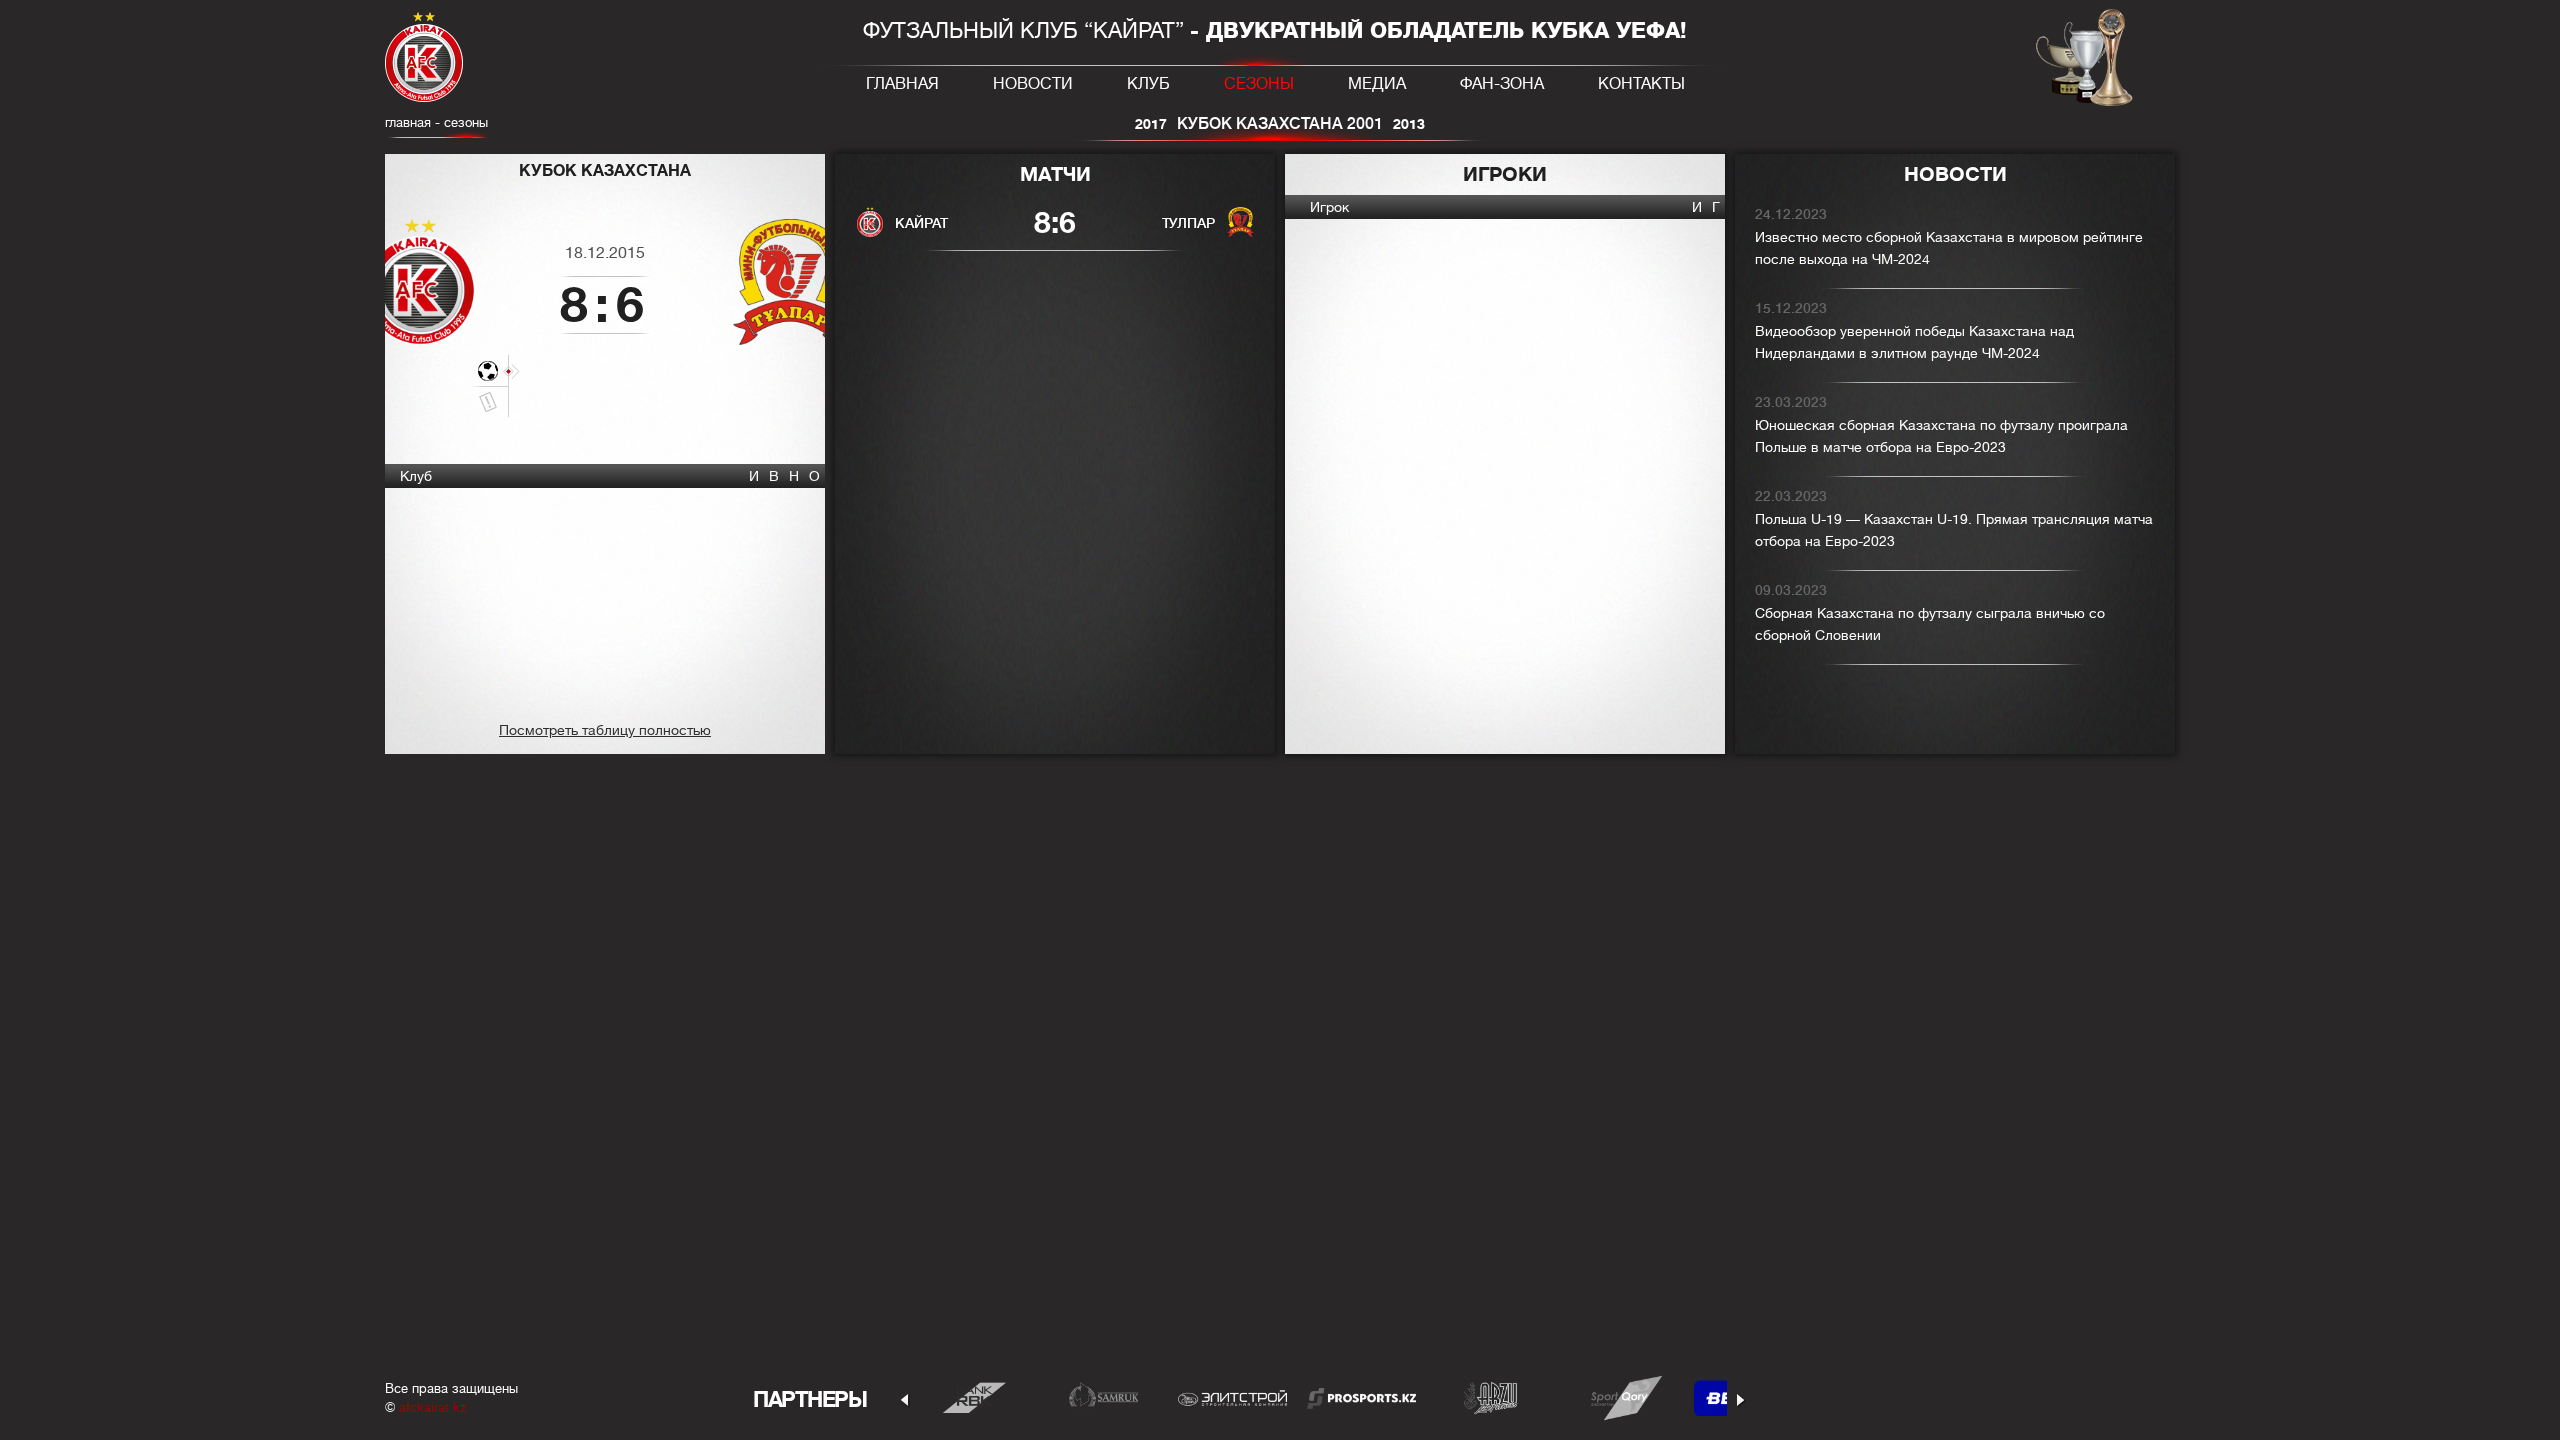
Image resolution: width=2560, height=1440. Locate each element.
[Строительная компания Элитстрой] (1232, 1397)
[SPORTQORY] (1619, 1397)
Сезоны (1259, 84)
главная (408, 122)
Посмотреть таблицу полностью (605, 730)
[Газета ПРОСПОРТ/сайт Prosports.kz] (1361, 1397)
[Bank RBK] (974, 1397)
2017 (1151, 124)
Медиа (1377, 84)
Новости (1033, 84)
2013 (1409, 124)
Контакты (1641, 84)
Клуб (1148, 84)
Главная (902, 84)
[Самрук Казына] (1103, 1397)
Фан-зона (1502, 84)
